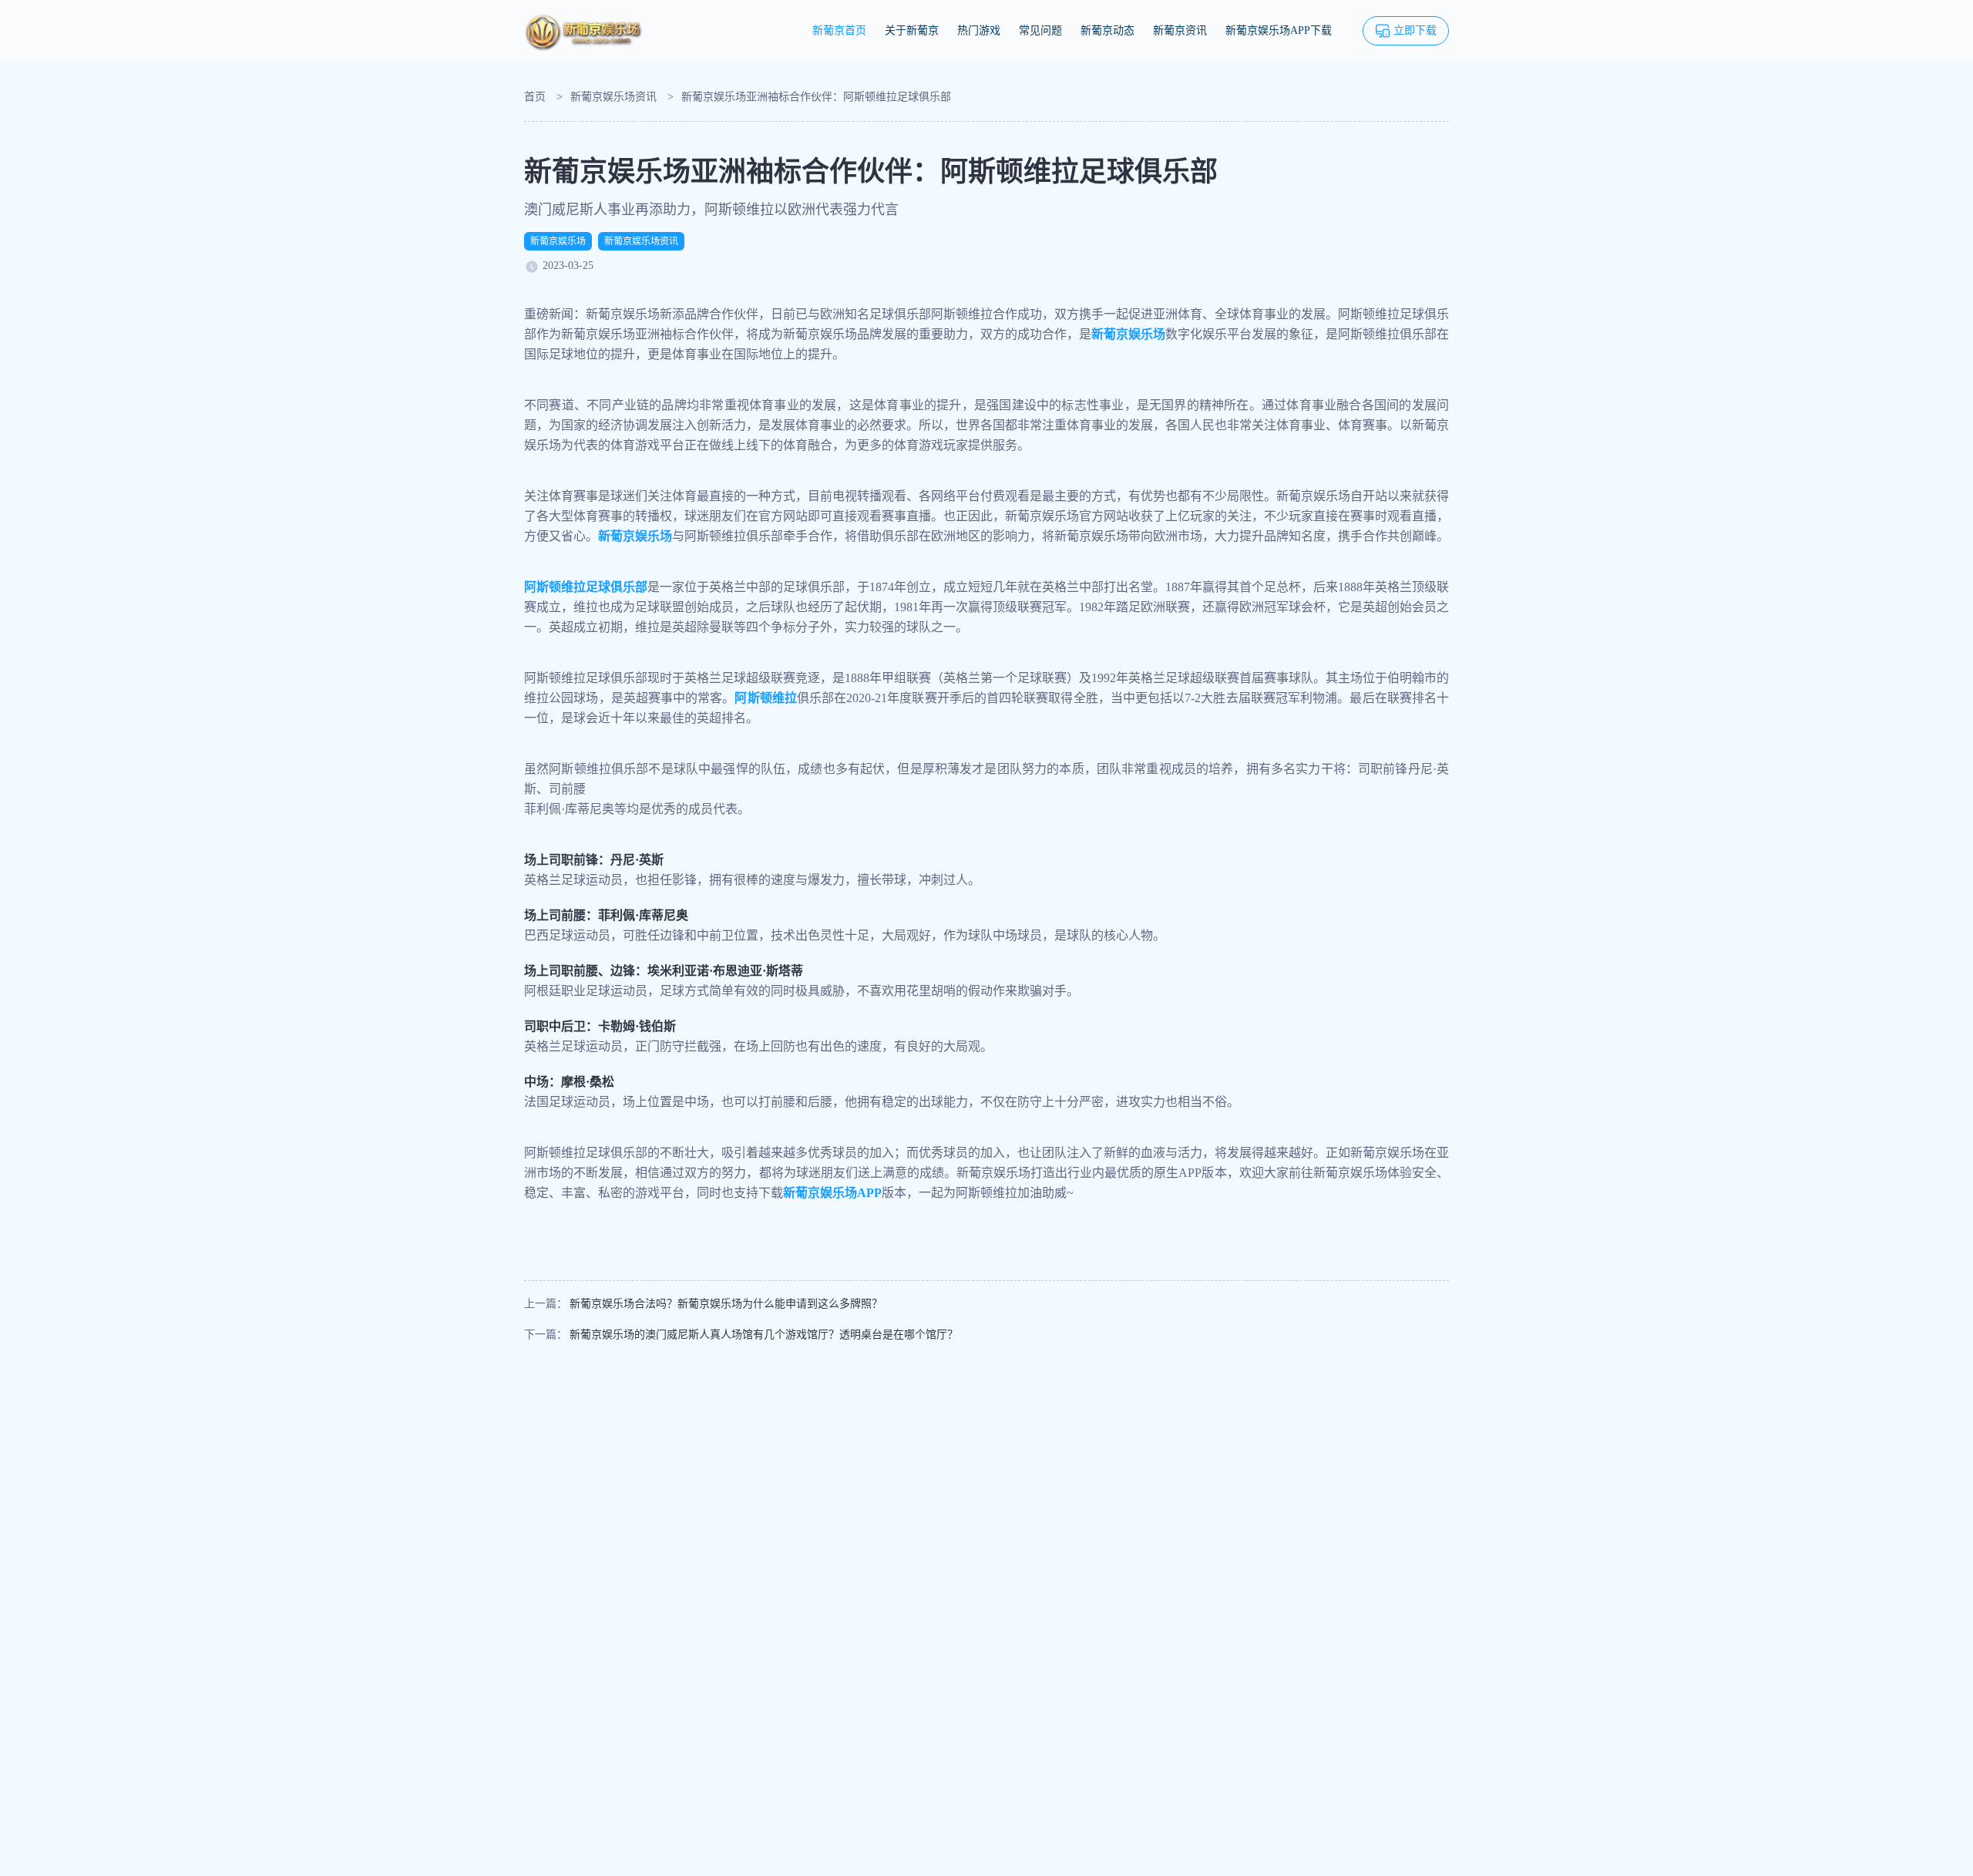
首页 (535, 97)
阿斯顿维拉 (765, 698)
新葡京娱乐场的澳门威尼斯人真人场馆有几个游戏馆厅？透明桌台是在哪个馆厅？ (764, 1335)
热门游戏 (979, 30)
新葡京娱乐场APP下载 (1279, 30)
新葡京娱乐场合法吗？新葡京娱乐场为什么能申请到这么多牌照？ (726, 1304)
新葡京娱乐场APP (832, 1193)
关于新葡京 (912, 30)
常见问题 (1040, 30)
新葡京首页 (839, 30)
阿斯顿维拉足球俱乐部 (586, 587)
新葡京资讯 (1180, 30)
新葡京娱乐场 (558, 241)
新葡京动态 (1108, 30)
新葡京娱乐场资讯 (613, 97)
